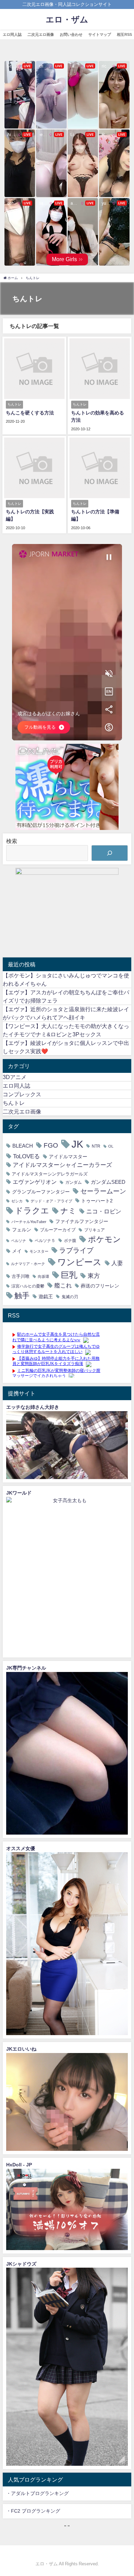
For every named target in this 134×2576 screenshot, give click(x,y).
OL (111, 1146)
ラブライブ (76, 1250)
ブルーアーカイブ (58, 1230)
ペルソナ (19, 1241)
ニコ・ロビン (104, 1211)
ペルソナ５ (45, 1240)
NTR (96, 1146)
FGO (51, 1145)
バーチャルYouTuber (29, 1222)
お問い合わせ (71, 34)
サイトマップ (100, 34)
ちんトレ (14, 1103)
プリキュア (94, 1230)
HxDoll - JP (19, 2165)
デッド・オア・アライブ (51, 1201)
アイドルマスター (68, 1157)
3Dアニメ (15, 1077)
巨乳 (69, 1275)
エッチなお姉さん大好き (33, 1407)
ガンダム (74, 1182)
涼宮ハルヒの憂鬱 (28, 1286)
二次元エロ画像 (41, 34)
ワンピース (80, 1262)
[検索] (110, 853)
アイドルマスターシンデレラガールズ (50, 1174)
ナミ (68, 1211)
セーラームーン (103, 1191)
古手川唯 (21, 1276)
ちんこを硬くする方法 (30, 413)
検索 (12, 841)
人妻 (117, 1263)
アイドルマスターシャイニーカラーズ (62, 1165)
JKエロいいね (21, 2049)
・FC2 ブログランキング (33, 2511)
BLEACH (23, 1146)
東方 (94, 1276)
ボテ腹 (70, 1240)
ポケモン (104, 1239)
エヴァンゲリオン (35, 1182)
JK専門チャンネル (26, 1668)
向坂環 (43, 1276)
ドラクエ (32, 1210)
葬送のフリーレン (100, 1286)
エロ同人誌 (12, 34)
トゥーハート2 (97, 1201)
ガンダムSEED (108, 1182)
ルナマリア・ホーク (28, 1264)
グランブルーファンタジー (41, 1192)
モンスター (39, 1251)
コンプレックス (22, 1094)
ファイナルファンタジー (82, 1221)
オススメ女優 (21, 1848)
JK (77, 1144)
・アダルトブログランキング (37, 2493)
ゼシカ (17, 1201)
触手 (22, 1295)
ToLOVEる (26, 1156)
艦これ (63, 1285)
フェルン (22, 1230)
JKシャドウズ (21, 2264)
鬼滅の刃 (70, 1297)
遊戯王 (46, 1296)
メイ (17, 1251)
